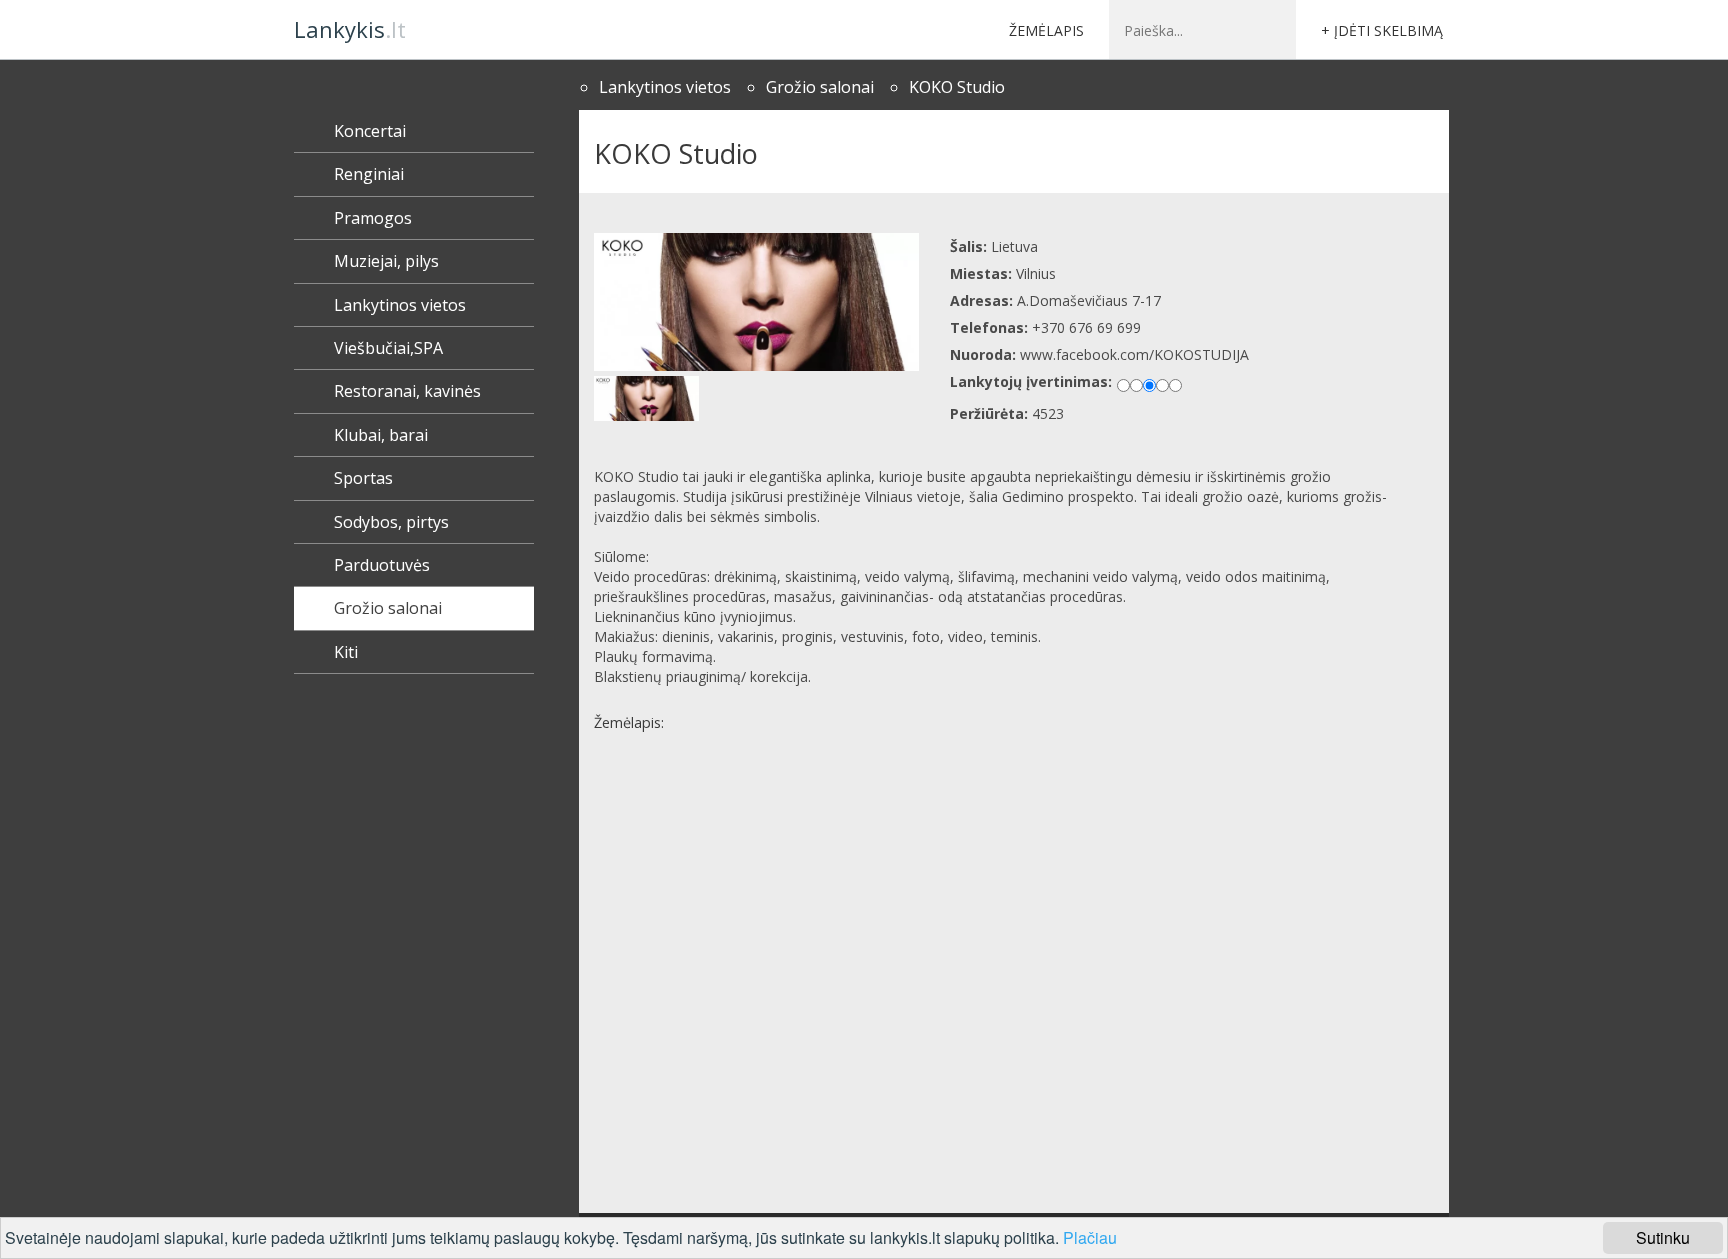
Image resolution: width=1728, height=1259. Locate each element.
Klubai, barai (381, 435)
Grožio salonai (820, 87)
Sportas (363, 478)
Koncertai (370, 131)
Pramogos (373, 218)
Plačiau (1090, 1237)
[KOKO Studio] (757, 302)
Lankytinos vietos (665, 87)
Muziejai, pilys (386, 261)
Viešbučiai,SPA (388, 348)
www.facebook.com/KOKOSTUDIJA (1134, 354)
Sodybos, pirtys (391, 522)
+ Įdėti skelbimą (1382, 30)
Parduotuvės (382, 565)
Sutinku (1663, 1237)
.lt (350, 29)
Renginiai (369, 174)
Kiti (346, 652)
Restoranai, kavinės (407, 391)
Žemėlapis (1046, 30)
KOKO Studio (957, 87)
